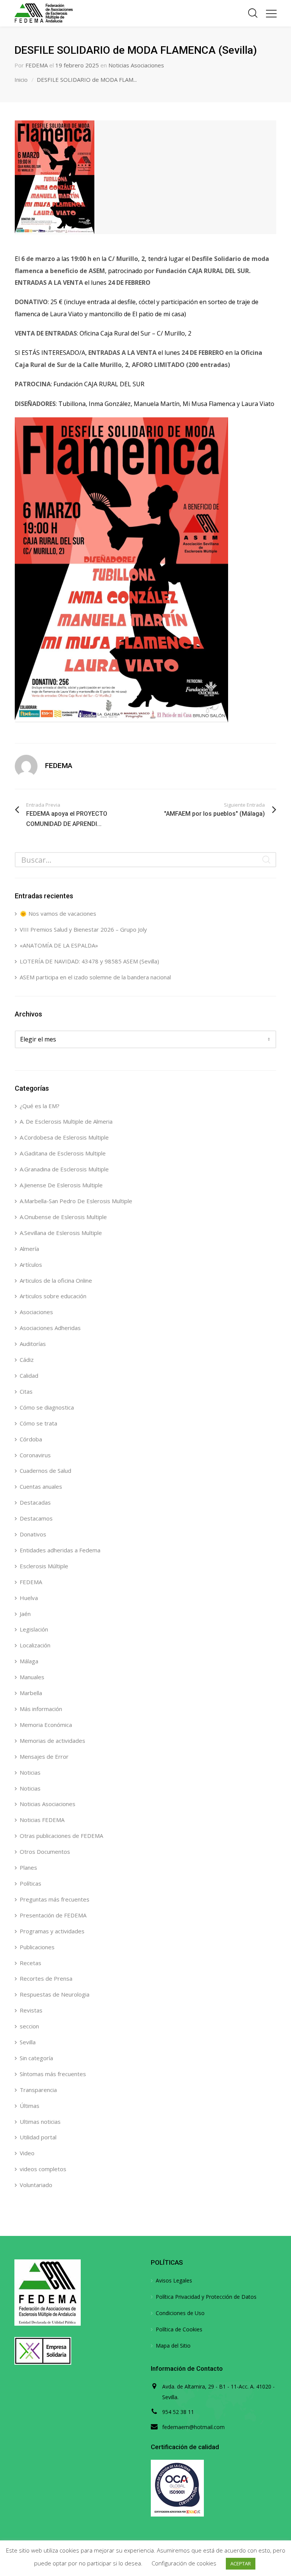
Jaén (25, 1614)
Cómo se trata (38, 1423)
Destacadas (35, 1502)
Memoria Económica (46, 1725)
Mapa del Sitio (173, 2346)
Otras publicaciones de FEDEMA (61, 1836)
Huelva (29, 1598)
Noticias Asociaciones (136, 65)
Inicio (21, 80)
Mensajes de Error (44, 1756)
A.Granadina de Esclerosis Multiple (64, 1169)
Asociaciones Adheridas (50, 1328)
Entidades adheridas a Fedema (60, 1550)
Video (27, 2153)
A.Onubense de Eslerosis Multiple (63, 1217)
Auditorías (33, 1344)
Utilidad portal (38, 2137)
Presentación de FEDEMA (53, 1915)
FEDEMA (37, 65)
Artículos (31, 1265)
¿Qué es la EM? (40, 1106)
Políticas (31, 1883)
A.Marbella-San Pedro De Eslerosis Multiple (76, 1201)
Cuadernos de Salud (45, 1471)
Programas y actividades (52, 1931)
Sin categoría (36, 2058)
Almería (29, 1249)
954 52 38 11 (178, 2412)
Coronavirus (35, 1455)
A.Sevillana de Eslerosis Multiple (61, 1233)
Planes (28, 1867)
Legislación (34, 1629)
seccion (29, 2026)
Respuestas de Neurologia (55, 1994)
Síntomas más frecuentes (53, 2074)
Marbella (31, 1693)
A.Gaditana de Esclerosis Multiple (63, 1153)
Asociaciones (36, 1312)
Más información (41, 1709)
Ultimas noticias (40, 2122)
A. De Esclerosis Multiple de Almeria (66, 1121)
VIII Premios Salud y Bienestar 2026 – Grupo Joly (83, 929)
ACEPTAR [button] (241, 2564)
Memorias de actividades (52, 1741)
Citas (26, 1391)
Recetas (31, 1963)
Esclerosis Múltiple (44, 1566)
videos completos (43, 2169)
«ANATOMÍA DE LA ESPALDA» (59, 945)
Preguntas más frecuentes (55, 1899)
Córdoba (31, 1439)
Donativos (33, 1534)
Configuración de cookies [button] (184, 2563)
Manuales (32, 1677)
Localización (35, 1645)
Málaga (29, 1661)
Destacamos (36, 1518)
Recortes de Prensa (46, 1978)
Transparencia (38, 2090)
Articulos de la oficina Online (56, 1280)
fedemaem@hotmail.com (193, 2427)
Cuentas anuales (41, 1486)
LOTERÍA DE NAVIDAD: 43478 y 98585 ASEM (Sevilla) (89, 961)
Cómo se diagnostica (47, 1407)
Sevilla (28, 2042)
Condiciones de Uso (180, 2313)
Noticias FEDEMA (42, 1820)
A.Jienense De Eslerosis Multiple (61, 1185)
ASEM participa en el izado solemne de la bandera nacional (95, 977)
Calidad (29, 1375)
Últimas (30, 2106)
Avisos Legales (174, 2280)
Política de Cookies (179, 2329)
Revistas (31, 2010)
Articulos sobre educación (53, 1296)
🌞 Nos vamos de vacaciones (58, 913)
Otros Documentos (45, 1852)
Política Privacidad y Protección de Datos (206, 2297)
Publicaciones (37, 1947)
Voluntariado (36, 2185)
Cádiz (27, 1360)
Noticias (30, 1772)
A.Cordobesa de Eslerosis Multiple (64, 1137)
